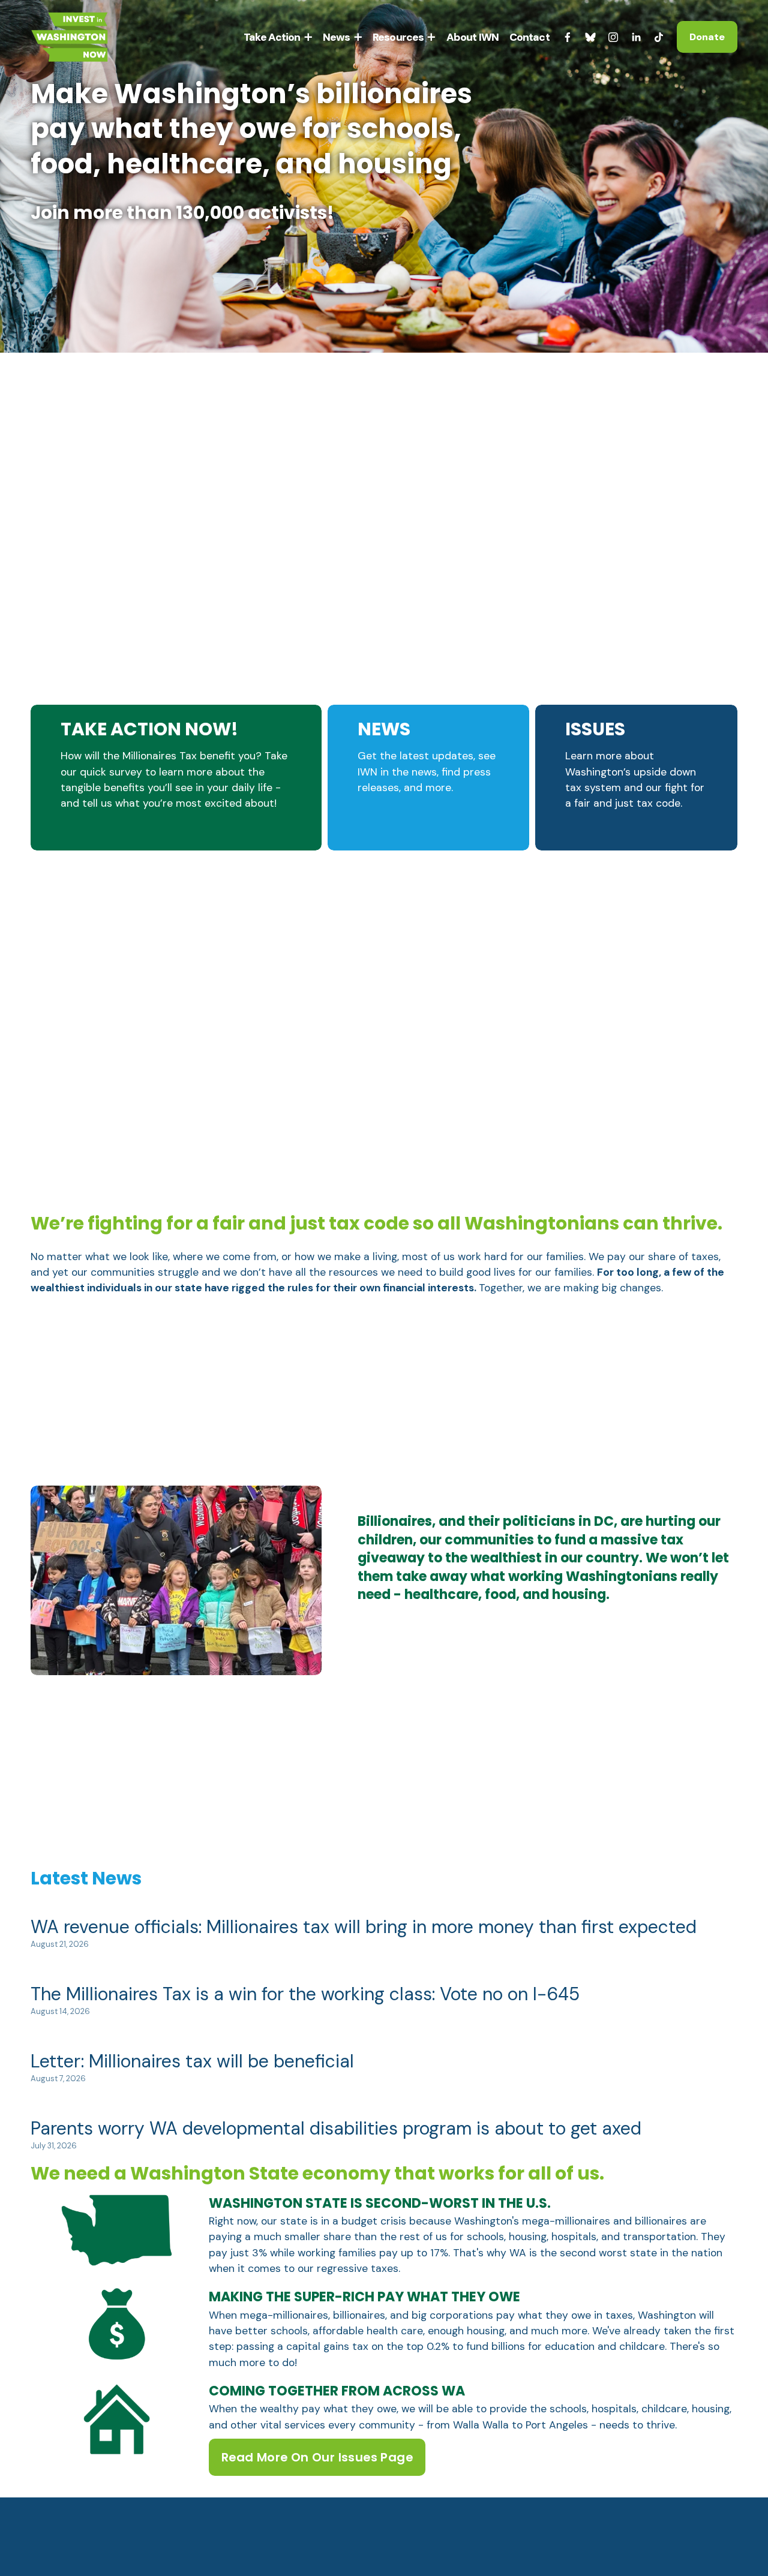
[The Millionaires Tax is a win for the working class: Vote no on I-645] (305, 1969)
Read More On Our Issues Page (317, 2457)
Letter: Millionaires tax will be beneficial (192, 2061)
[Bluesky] (590, 37)
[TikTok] (659, 37)
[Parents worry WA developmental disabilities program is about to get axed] (336, 2104)
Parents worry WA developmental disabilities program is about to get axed (336, 2128)
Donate (707, 37)
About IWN (472, 37)
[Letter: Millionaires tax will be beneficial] (192, 2037)
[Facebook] (568, 37)
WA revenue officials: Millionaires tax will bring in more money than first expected (364, 1927)
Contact (529, 37)
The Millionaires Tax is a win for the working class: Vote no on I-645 (305, 1994)
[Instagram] (613, 37)
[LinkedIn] (636, 37)
